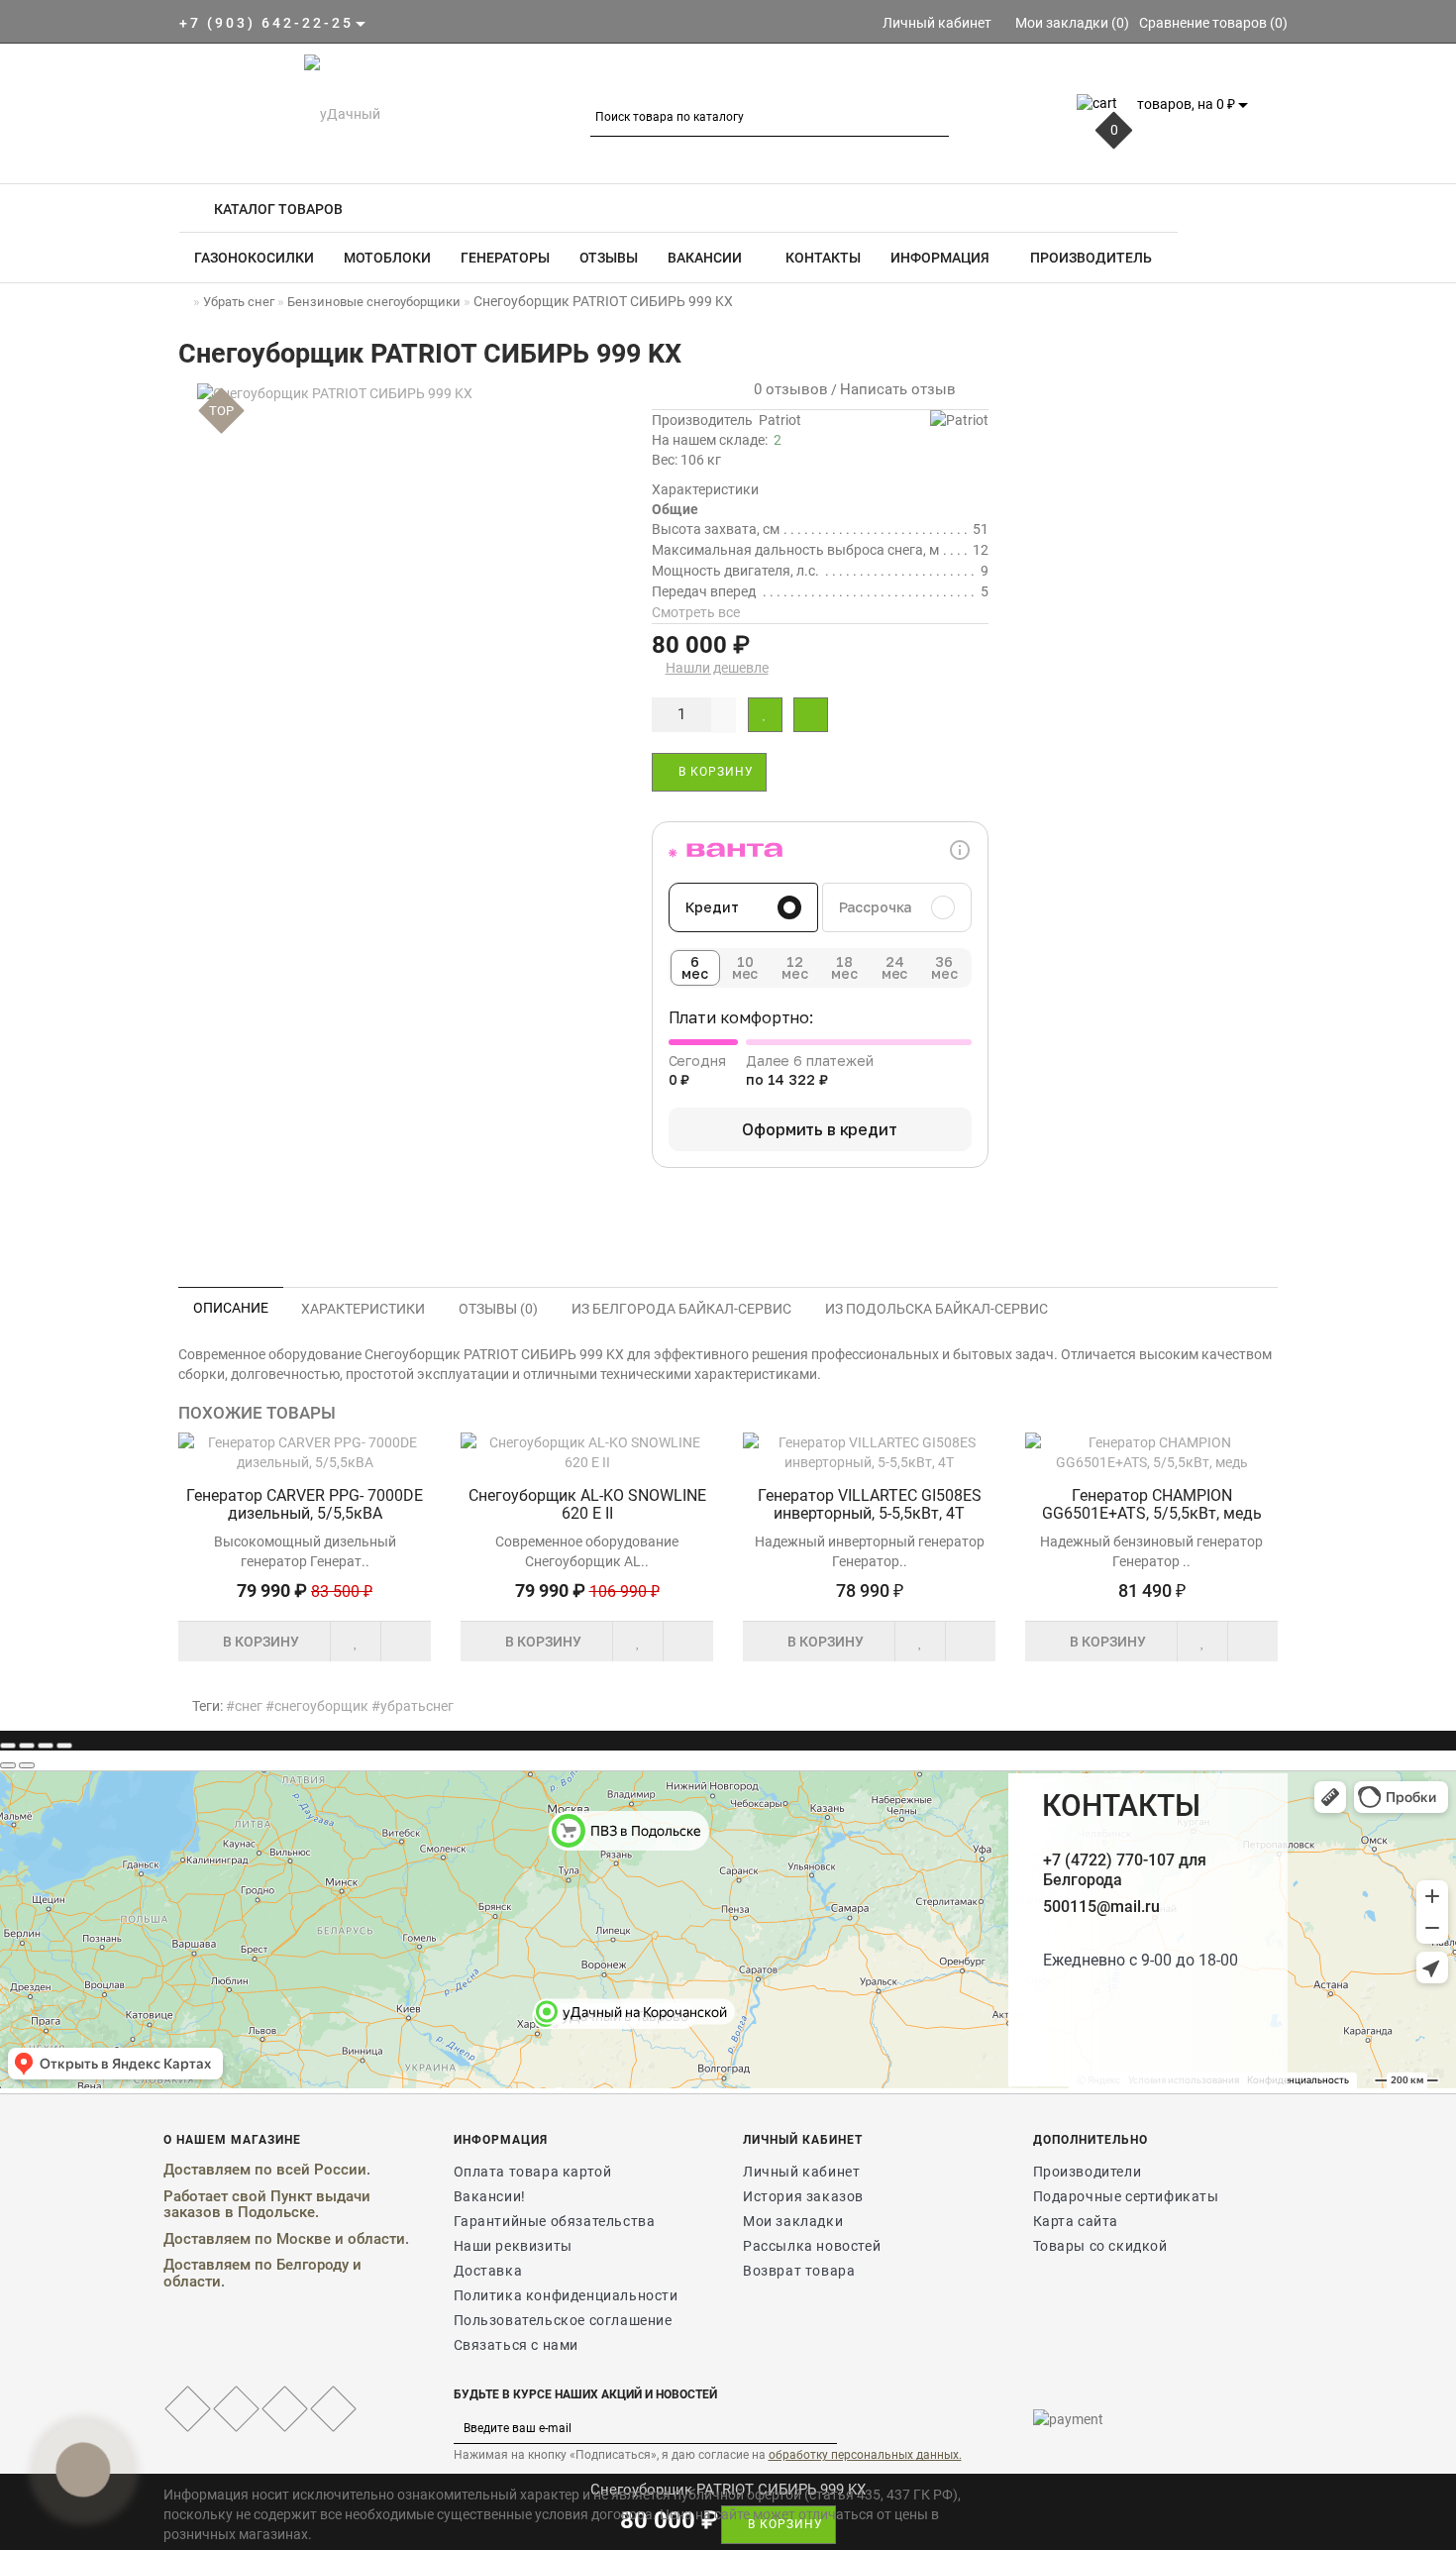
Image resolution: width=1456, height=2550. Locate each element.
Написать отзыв (898, 389)
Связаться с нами (517, 2345)
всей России (321, 2170)
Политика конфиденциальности (566, 2295)
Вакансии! (490, 2196)
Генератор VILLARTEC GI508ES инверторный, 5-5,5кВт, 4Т (870, 1504)
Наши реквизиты (513, 2246)
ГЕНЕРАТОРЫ (505, 258)
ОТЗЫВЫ (609, 258)
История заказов (803, 2196)
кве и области (356, 2239)
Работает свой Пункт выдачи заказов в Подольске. (267, 2205)
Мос (291, 2239)
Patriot (780, 420)
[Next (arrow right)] (27, 1765)
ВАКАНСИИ (705, 258)
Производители (1088, 2172)
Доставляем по (220, 2239)
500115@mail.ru (1101, 1907)
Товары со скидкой (1100, 2246)
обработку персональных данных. (865, 2455)
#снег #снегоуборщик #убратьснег (340, 1706)
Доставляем (207, 2170)
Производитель (1091, 258)
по (265, 2170)
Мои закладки (793, 2221)
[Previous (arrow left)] (8, 1765)
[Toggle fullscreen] (46, 1746)
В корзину (714, 772)
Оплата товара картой (533, 2172)
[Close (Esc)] (8, 1746)
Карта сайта (1076, 2221)
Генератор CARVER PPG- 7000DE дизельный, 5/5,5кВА (305, 1504)
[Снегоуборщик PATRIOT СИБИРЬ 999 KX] (407, 393)
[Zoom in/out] (64, 1746)
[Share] (27, 1746)
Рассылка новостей (812, 2246)
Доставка (488, 2271)
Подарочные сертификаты (1126, 2196)
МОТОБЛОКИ (387, 258)
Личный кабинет (801, 2172)
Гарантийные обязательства (555, 2221)
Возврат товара (799, 2271)
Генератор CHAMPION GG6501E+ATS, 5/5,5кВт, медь (1152, 1504)
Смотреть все (696, 612)
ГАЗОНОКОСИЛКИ (254, 258)
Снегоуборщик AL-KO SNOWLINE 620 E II (587, 1504)
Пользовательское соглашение (563, 2320)
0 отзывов (787, 389)
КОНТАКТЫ (822, 258)
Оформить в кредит (819, 1129)
